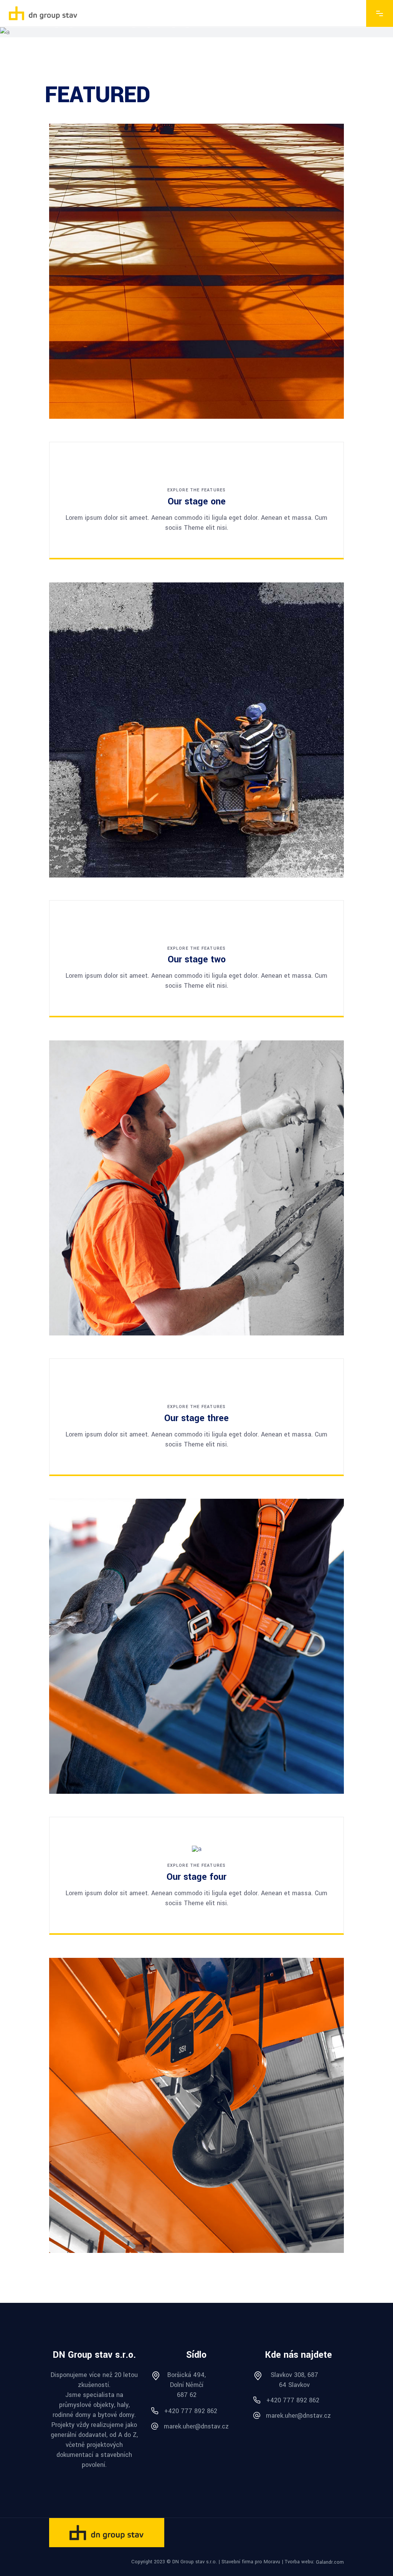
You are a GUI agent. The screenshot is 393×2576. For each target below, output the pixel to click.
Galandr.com (330, 2562)
